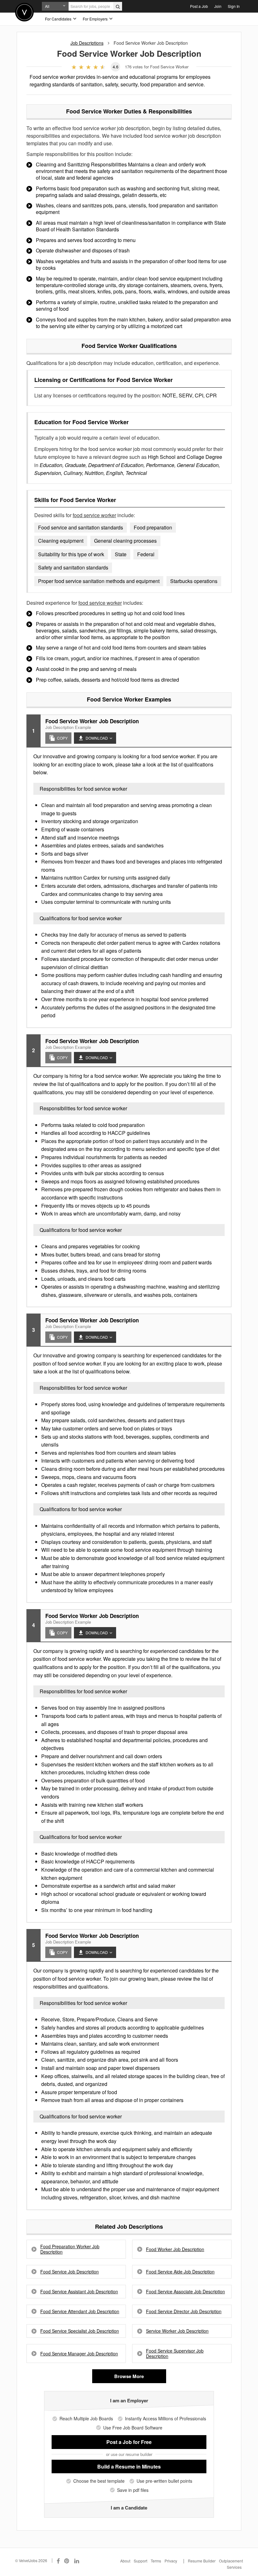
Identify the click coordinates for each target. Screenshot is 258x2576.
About (125, 2561)
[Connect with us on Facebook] (58, 2561)
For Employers (96, 19)
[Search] (118, 6)
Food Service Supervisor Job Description (175, 2354)
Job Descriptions (87, 43)
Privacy (171, 2561)
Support (140, 2561)
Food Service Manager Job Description (79, 2354)
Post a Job (199, 6)
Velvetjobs (24, 12)
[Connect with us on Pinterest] (67, 2561)
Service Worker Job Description (177, 2331)
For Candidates (59, 19)
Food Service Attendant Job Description (80, 2311)
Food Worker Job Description (175, 2249)
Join (218, 6)
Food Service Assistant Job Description (79, 2292)
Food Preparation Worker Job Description (70, 2249)
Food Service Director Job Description (184, 2311)
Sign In (234, 6)
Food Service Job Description (70, 2272)
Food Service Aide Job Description (180, 2272)
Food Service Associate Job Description (185, 2292)
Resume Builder (202, 2561)
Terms (156, 2561)
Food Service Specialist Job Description (80, 2331)
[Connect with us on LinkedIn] (77, 2561)
